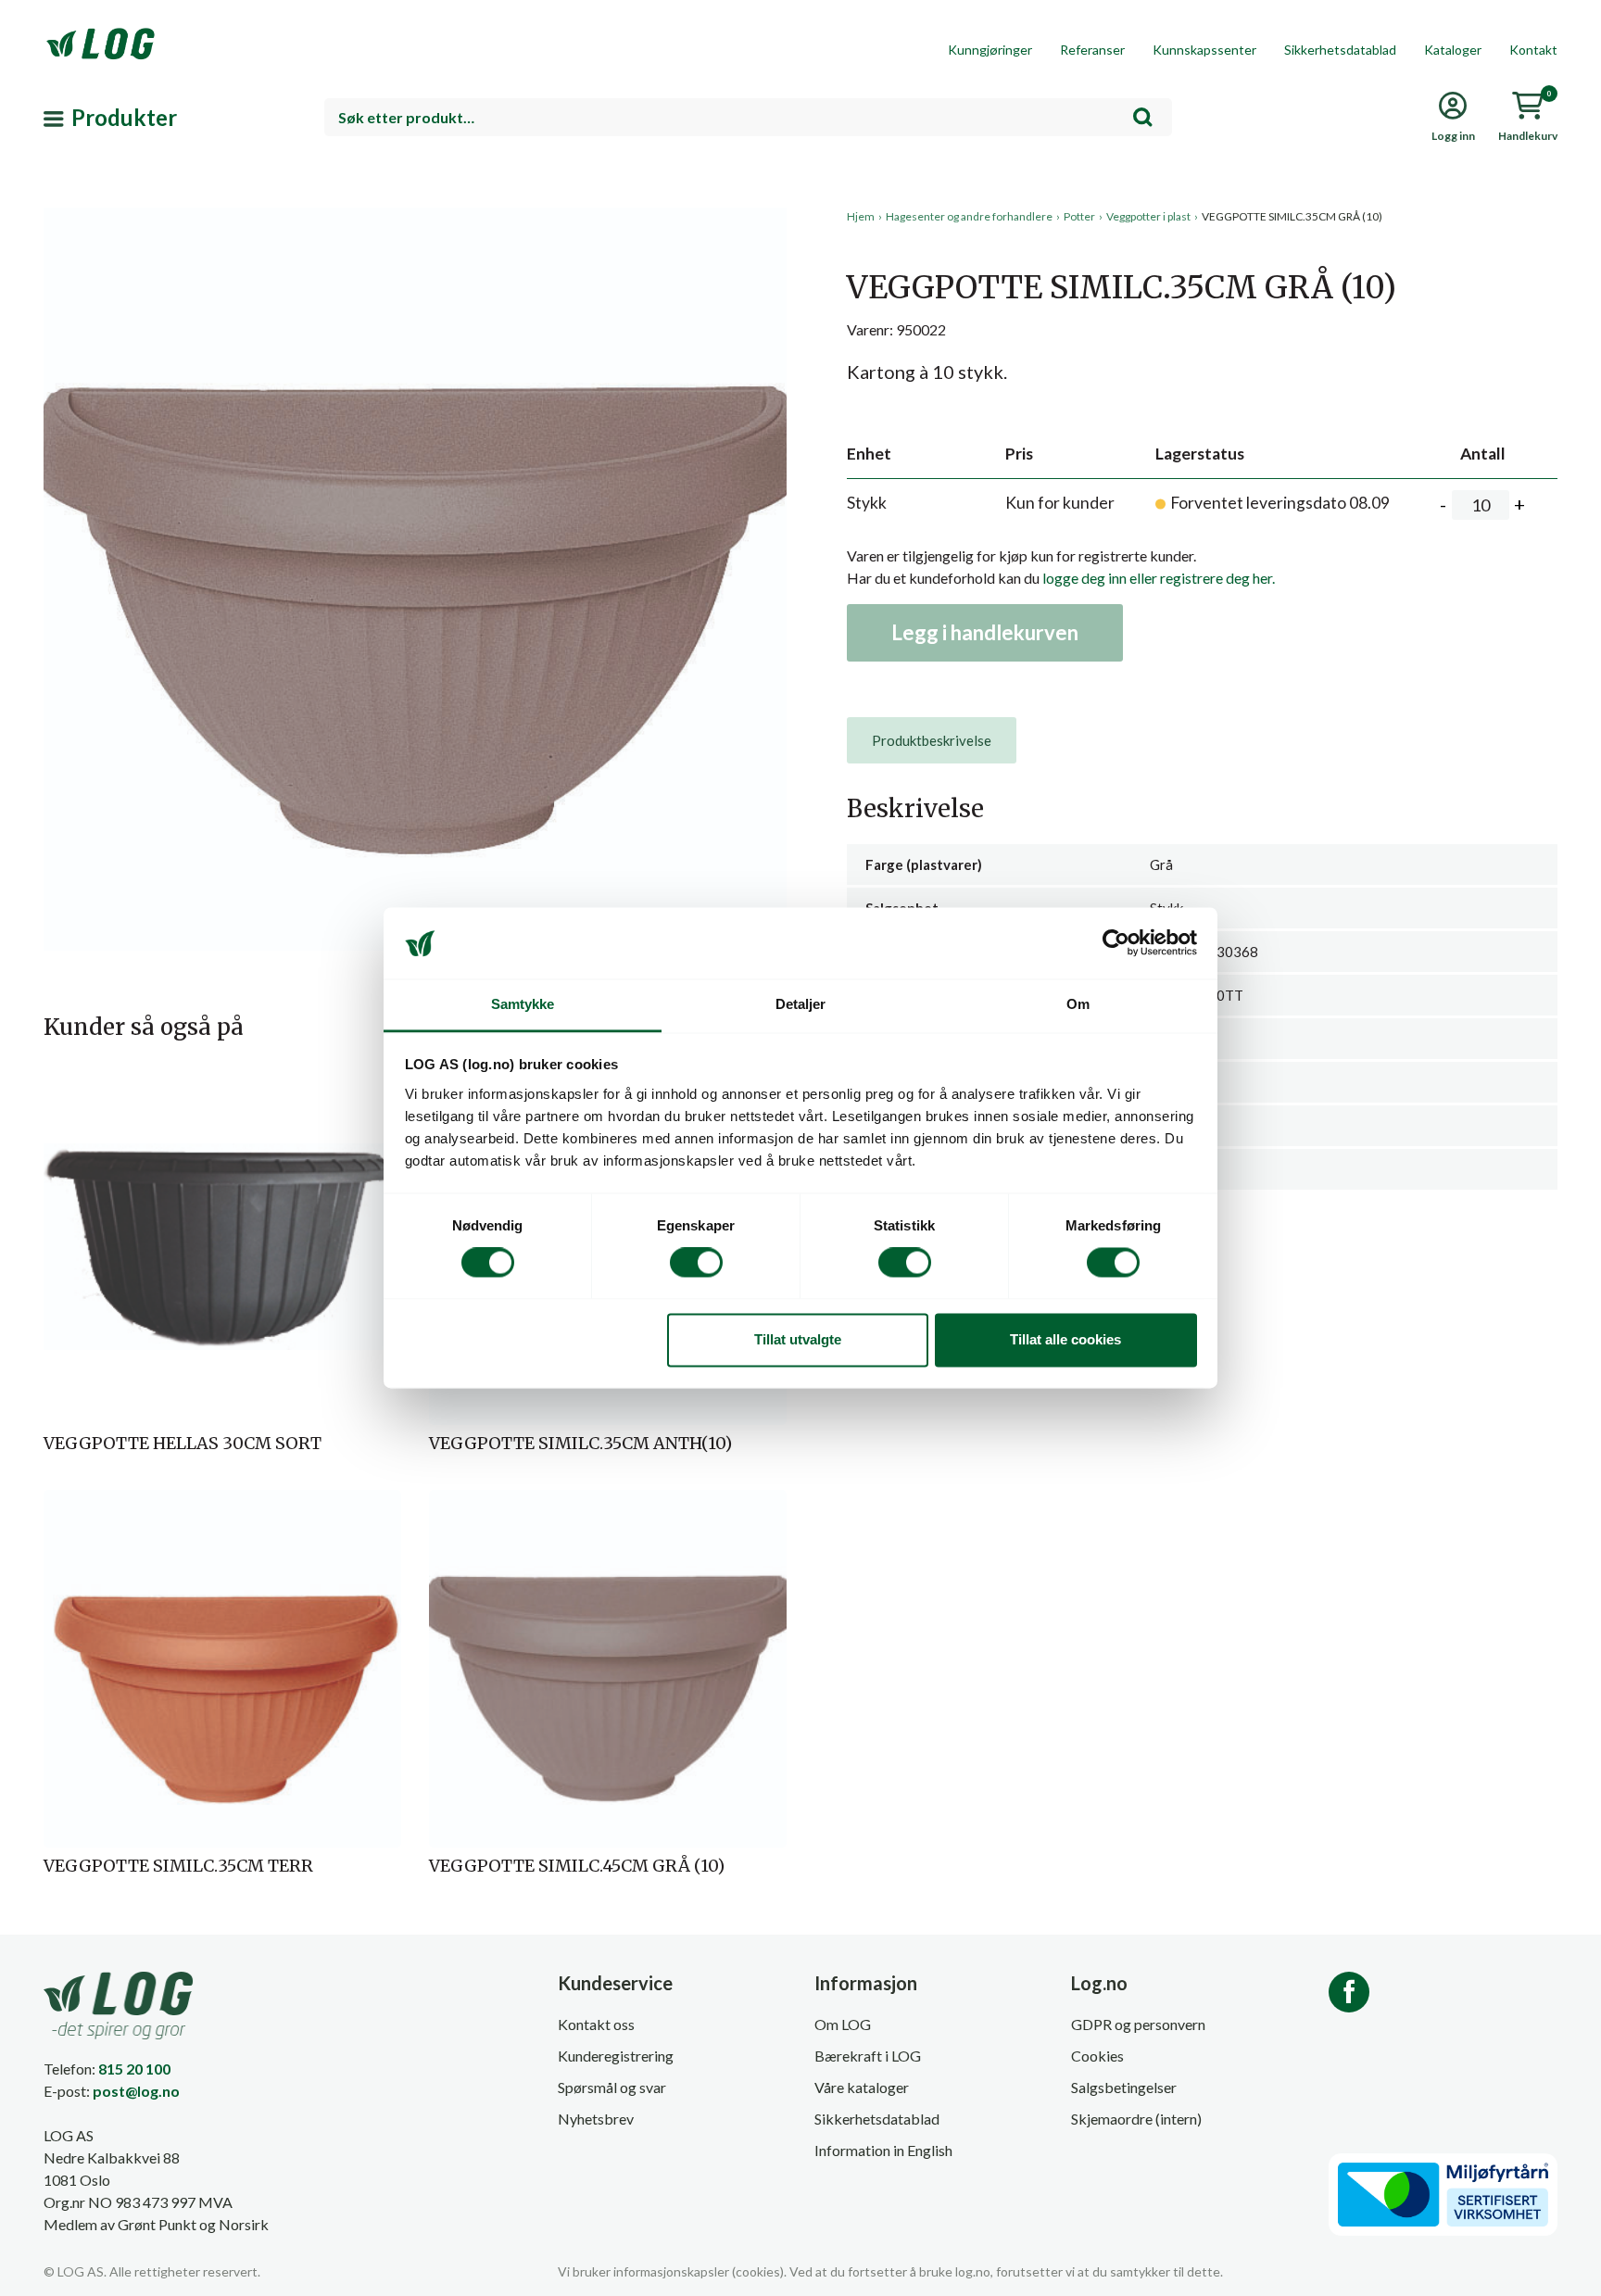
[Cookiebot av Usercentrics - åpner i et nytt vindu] (1116, 943)
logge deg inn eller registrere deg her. (1159, 578)
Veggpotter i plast (1148, 216)
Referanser (1092, 50)
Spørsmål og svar (612, 2087)
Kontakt (1533, 50)
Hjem (861, 216)
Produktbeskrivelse (932, 740)
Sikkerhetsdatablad (1340, 50)
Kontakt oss (596, 2024)
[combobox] (748, 117)
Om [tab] (1078, 1004)
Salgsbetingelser (1124, 2087)
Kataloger (1453, 50)
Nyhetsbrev (596, 2119)
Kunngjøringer (990, 50)
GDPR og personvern (1138, 2024)
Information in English (883, 2150)
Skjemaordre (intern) (1136, 2119)
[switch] (696, 1263)
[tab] (932, 740)
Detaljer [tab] (801, 1004)
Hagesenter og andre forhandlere (969, 216)
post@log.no (136, 2091)
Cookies (1097, 2056)
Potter (1079, 216)
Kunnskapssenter (1204, 50)
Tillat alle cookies (1065, 1339)
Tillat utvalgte (798, 1339)
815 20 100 (134, 2069)
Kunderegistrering (616, 2056)
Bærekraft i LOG (868, 2056)
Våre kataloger (862, 2087)
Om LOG (843, 2024)
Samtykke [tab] (523, 1004)
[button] (415, 379)
